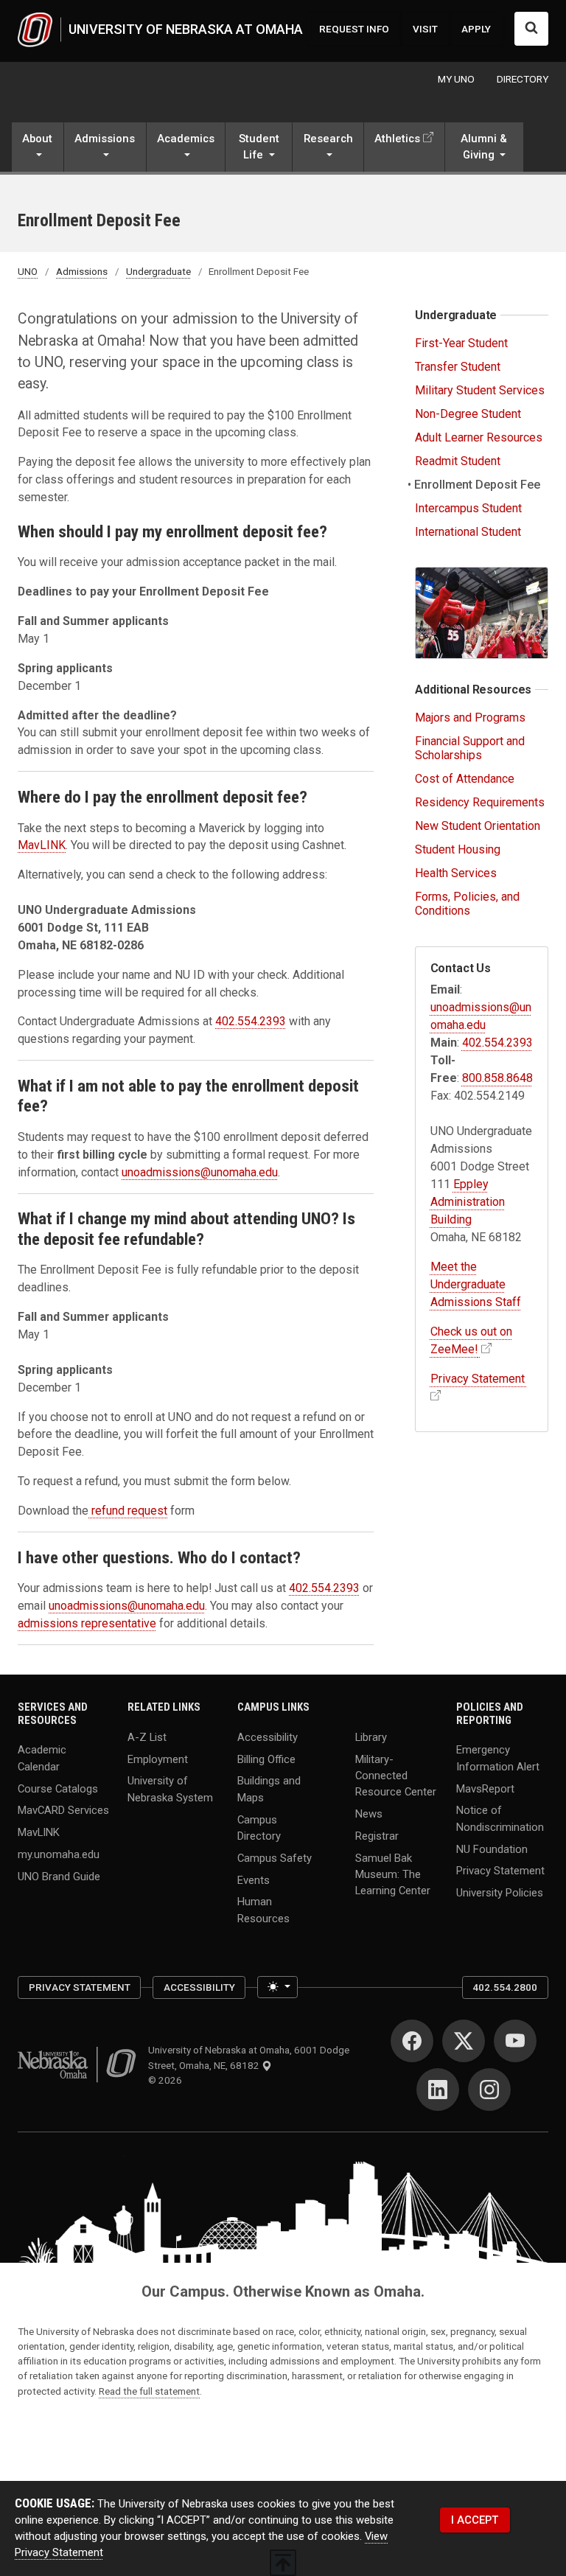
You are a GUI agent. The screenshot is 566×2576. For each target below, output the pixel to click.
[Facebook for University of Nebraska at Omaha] (412, 2041)
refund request (128, 1511)
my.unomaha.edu (59, 1854)
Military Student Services (480, 390)
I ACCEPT (475, 2520)
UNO (28, 271)
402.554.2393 (251, 1021)
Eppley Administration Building (468, 1202)
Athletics (397, 139)
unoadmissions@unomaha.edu (200, 1172)
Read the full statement (149, 2391)
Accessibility (268, 1736)
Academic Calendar (42, 1758)
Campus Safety (275, 1857)
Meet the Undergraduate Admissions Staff (476, 1284)
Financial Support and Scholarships (470, 748)
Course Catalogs (58, 1788)
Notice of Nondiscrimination (500, 1818)
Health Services (456, 873)
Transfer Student (458, 367)
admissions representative (87, 1623)
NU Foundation (492, 1849)
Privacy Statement (500, 1871)
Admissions (82, 271)
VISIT (425, 29)
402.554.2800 (505, 1987)
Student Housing (458, 849)
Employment (158, 1759)
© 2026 (167, 2080)
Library (371, 1736)
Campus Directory (259, 1827)
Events (254, 1879)
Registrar (377, 1835)
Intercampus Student (468, 508)
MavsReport (485, 1788)
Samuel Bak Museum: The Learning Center (393, 1874)
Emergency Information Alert (498, 1758)
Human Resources (263, 1910)
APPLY (476, 29)
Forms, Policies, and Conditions (467, 904)
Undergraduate (158, 271)
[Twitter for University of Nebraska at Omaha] (464, 2041)
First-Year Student (461, 343)
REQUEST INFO (354, 29)
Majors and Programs (470, 718)
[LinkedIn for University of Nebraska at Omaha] (438, 2090)
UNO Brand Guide (59, 1877)
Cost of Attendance (465, 779)
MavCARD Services (63, 1810)
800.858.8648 (497, 1078)
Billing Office (266, 1759)
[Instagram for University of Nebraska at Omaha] (489, 2090)
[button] (38, 149)
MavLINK (42, 845)
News (369, 1813)
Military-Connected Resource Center (396, 1775)
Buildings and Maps (269, 1789)
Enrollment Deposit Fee (478, 485)
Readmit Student (458, 461)
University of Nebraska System (170, 1789)
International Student (468, 532)
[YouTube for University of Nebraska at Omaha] (515, 2041)
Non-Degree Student (468, 414)
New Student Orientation (478, 826)
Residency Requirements (480, 802)
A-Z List (147, 1736)
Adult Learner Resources (479, 437)
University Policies (500, 1893)
